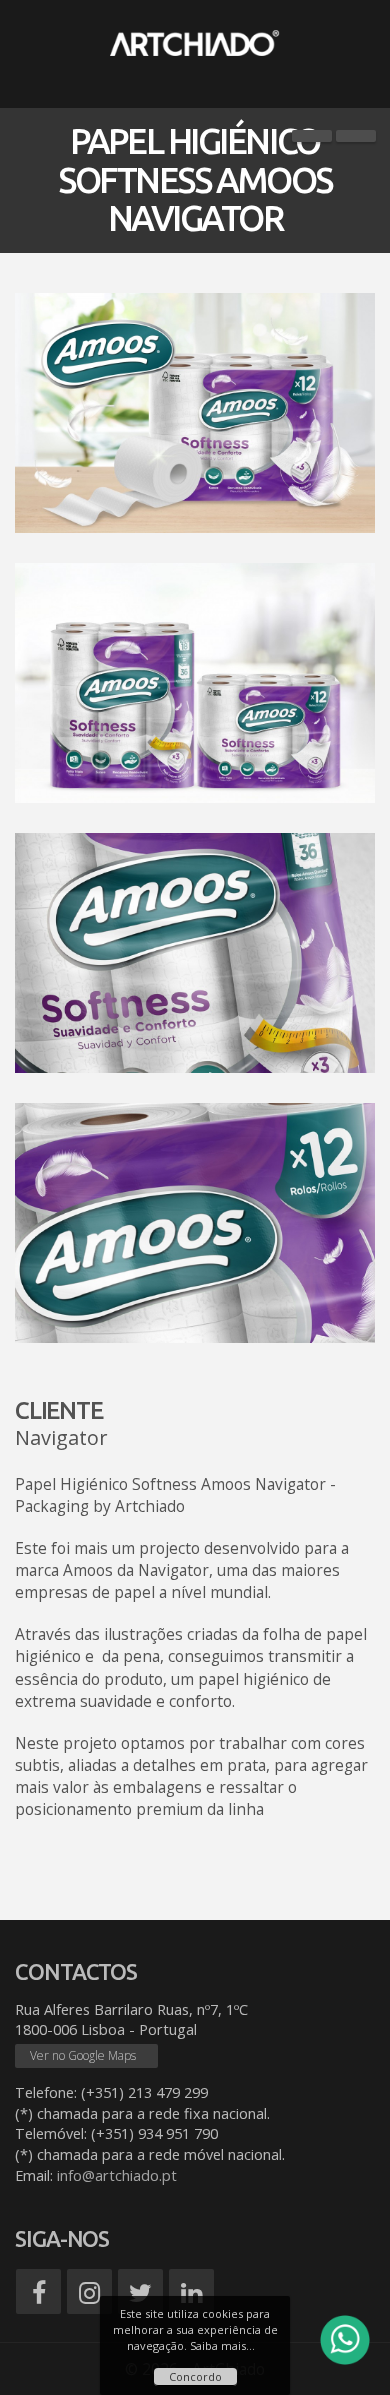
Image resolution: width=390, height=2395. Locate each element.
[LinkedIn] (191, 2291)
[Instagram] (89, 2291)
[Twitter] (140, 2291)
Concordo (195, 2376)
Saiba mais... (222, 2345)
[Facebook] (38, 2291)
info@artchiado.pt (117, 2175)
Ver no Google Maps (83, 2055)
